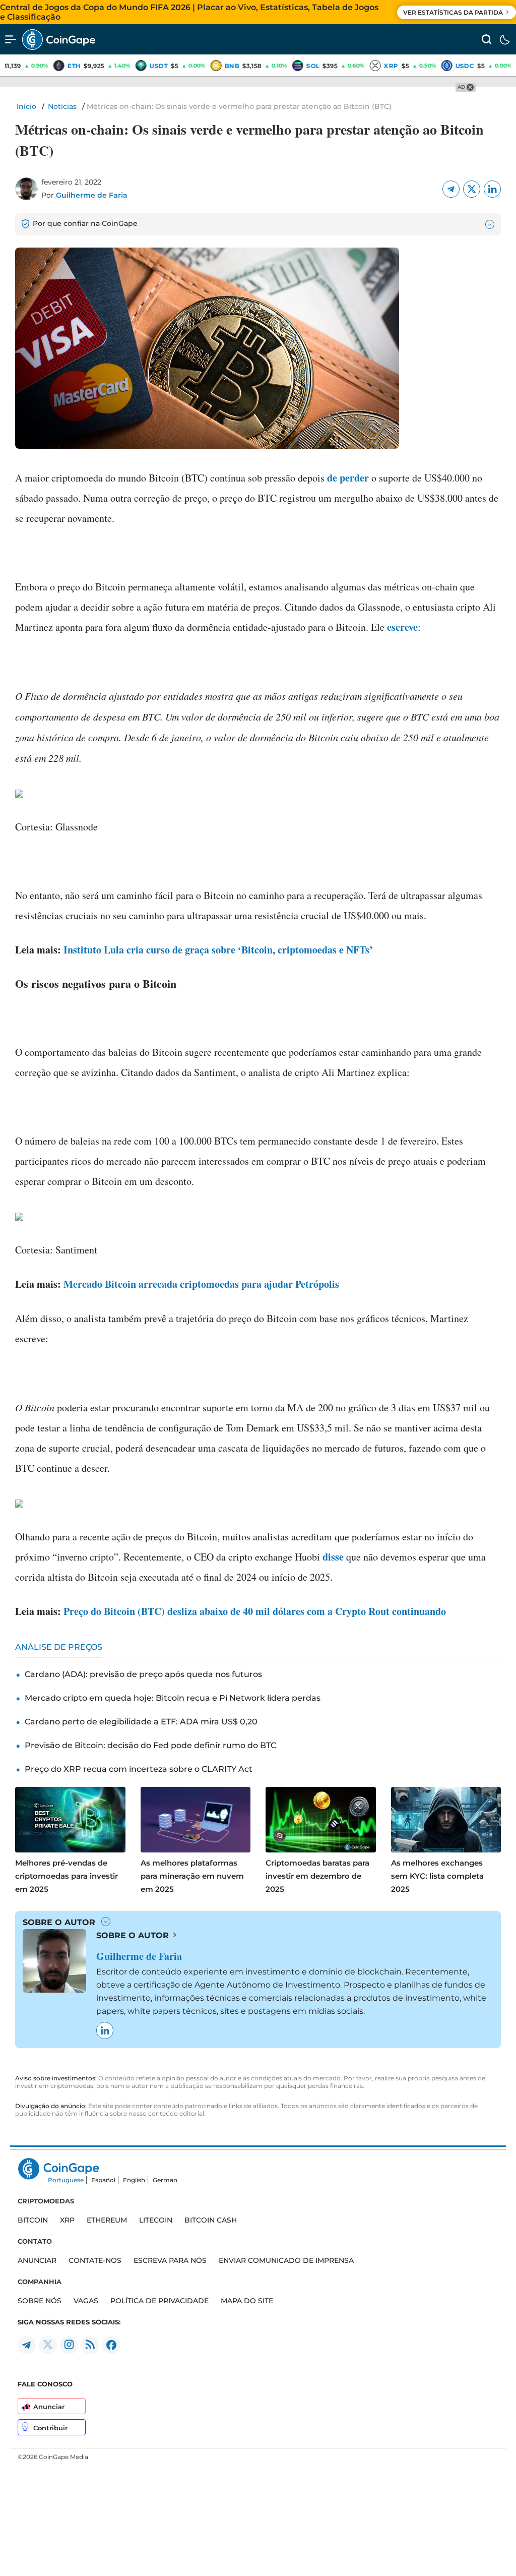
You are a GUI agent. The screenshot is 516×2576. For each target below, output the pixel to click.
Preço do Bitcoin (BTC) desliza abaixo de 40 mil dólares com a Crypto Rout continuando (255, 1611)
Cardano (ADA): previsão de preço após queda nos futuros (143, 1674)
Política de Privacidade (159, 2301)
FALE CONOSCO (45, 2384)
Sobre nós (40, 2301)
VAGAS (86, 2301)
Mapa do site (247, 2301)
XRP (67, 2220)
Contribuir (50, 2428)
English (134, 2180)
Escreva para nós (170, 2260)
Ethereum (107, 2220)
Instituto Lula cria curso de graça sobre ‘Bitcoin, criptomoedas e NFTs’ (218, 950)
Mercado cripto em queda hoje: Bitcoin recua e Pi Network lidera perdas (173, 1698)
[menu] (11, 39)
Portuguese (66, 2180)
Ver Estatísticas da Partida (453, 12)
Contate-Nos (95, 2260)
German (165, 2180)
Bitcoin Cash (211, 2220)
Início (26, 106)
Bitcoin (33, 2220)
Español (103, 2180)
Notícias (62, 106)
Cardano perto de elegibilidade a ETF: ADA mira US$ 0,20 (141, 1722)
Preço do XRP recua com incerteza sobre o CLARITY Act (139, 1769)
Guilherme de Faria (92, 195)
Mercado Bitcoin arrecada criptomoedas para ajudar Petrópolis (201, 1284)
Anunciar (49, 2407)
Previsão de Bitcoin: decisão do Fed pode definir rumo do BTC (150, 1745)
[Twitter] (472, 189)
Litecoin (156, 2220)
